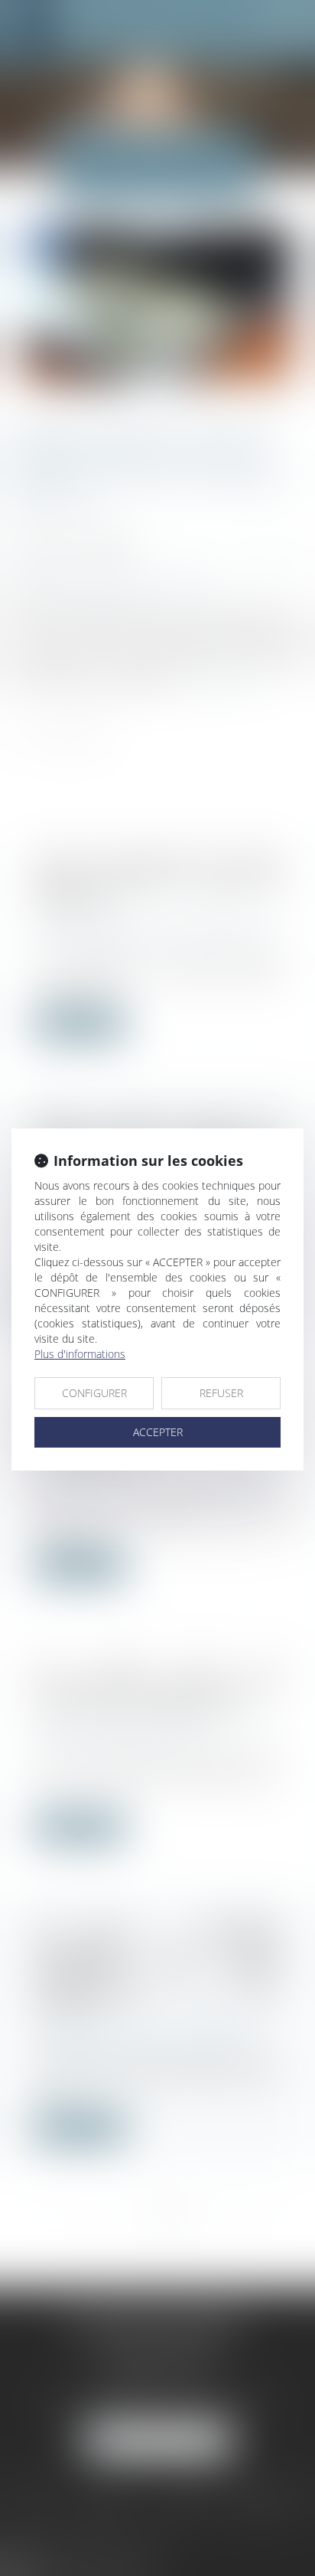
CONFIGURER (94, 1393)
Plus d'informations (80, 1354)
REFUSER (221, 1393)
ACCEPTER (158, 1432)
